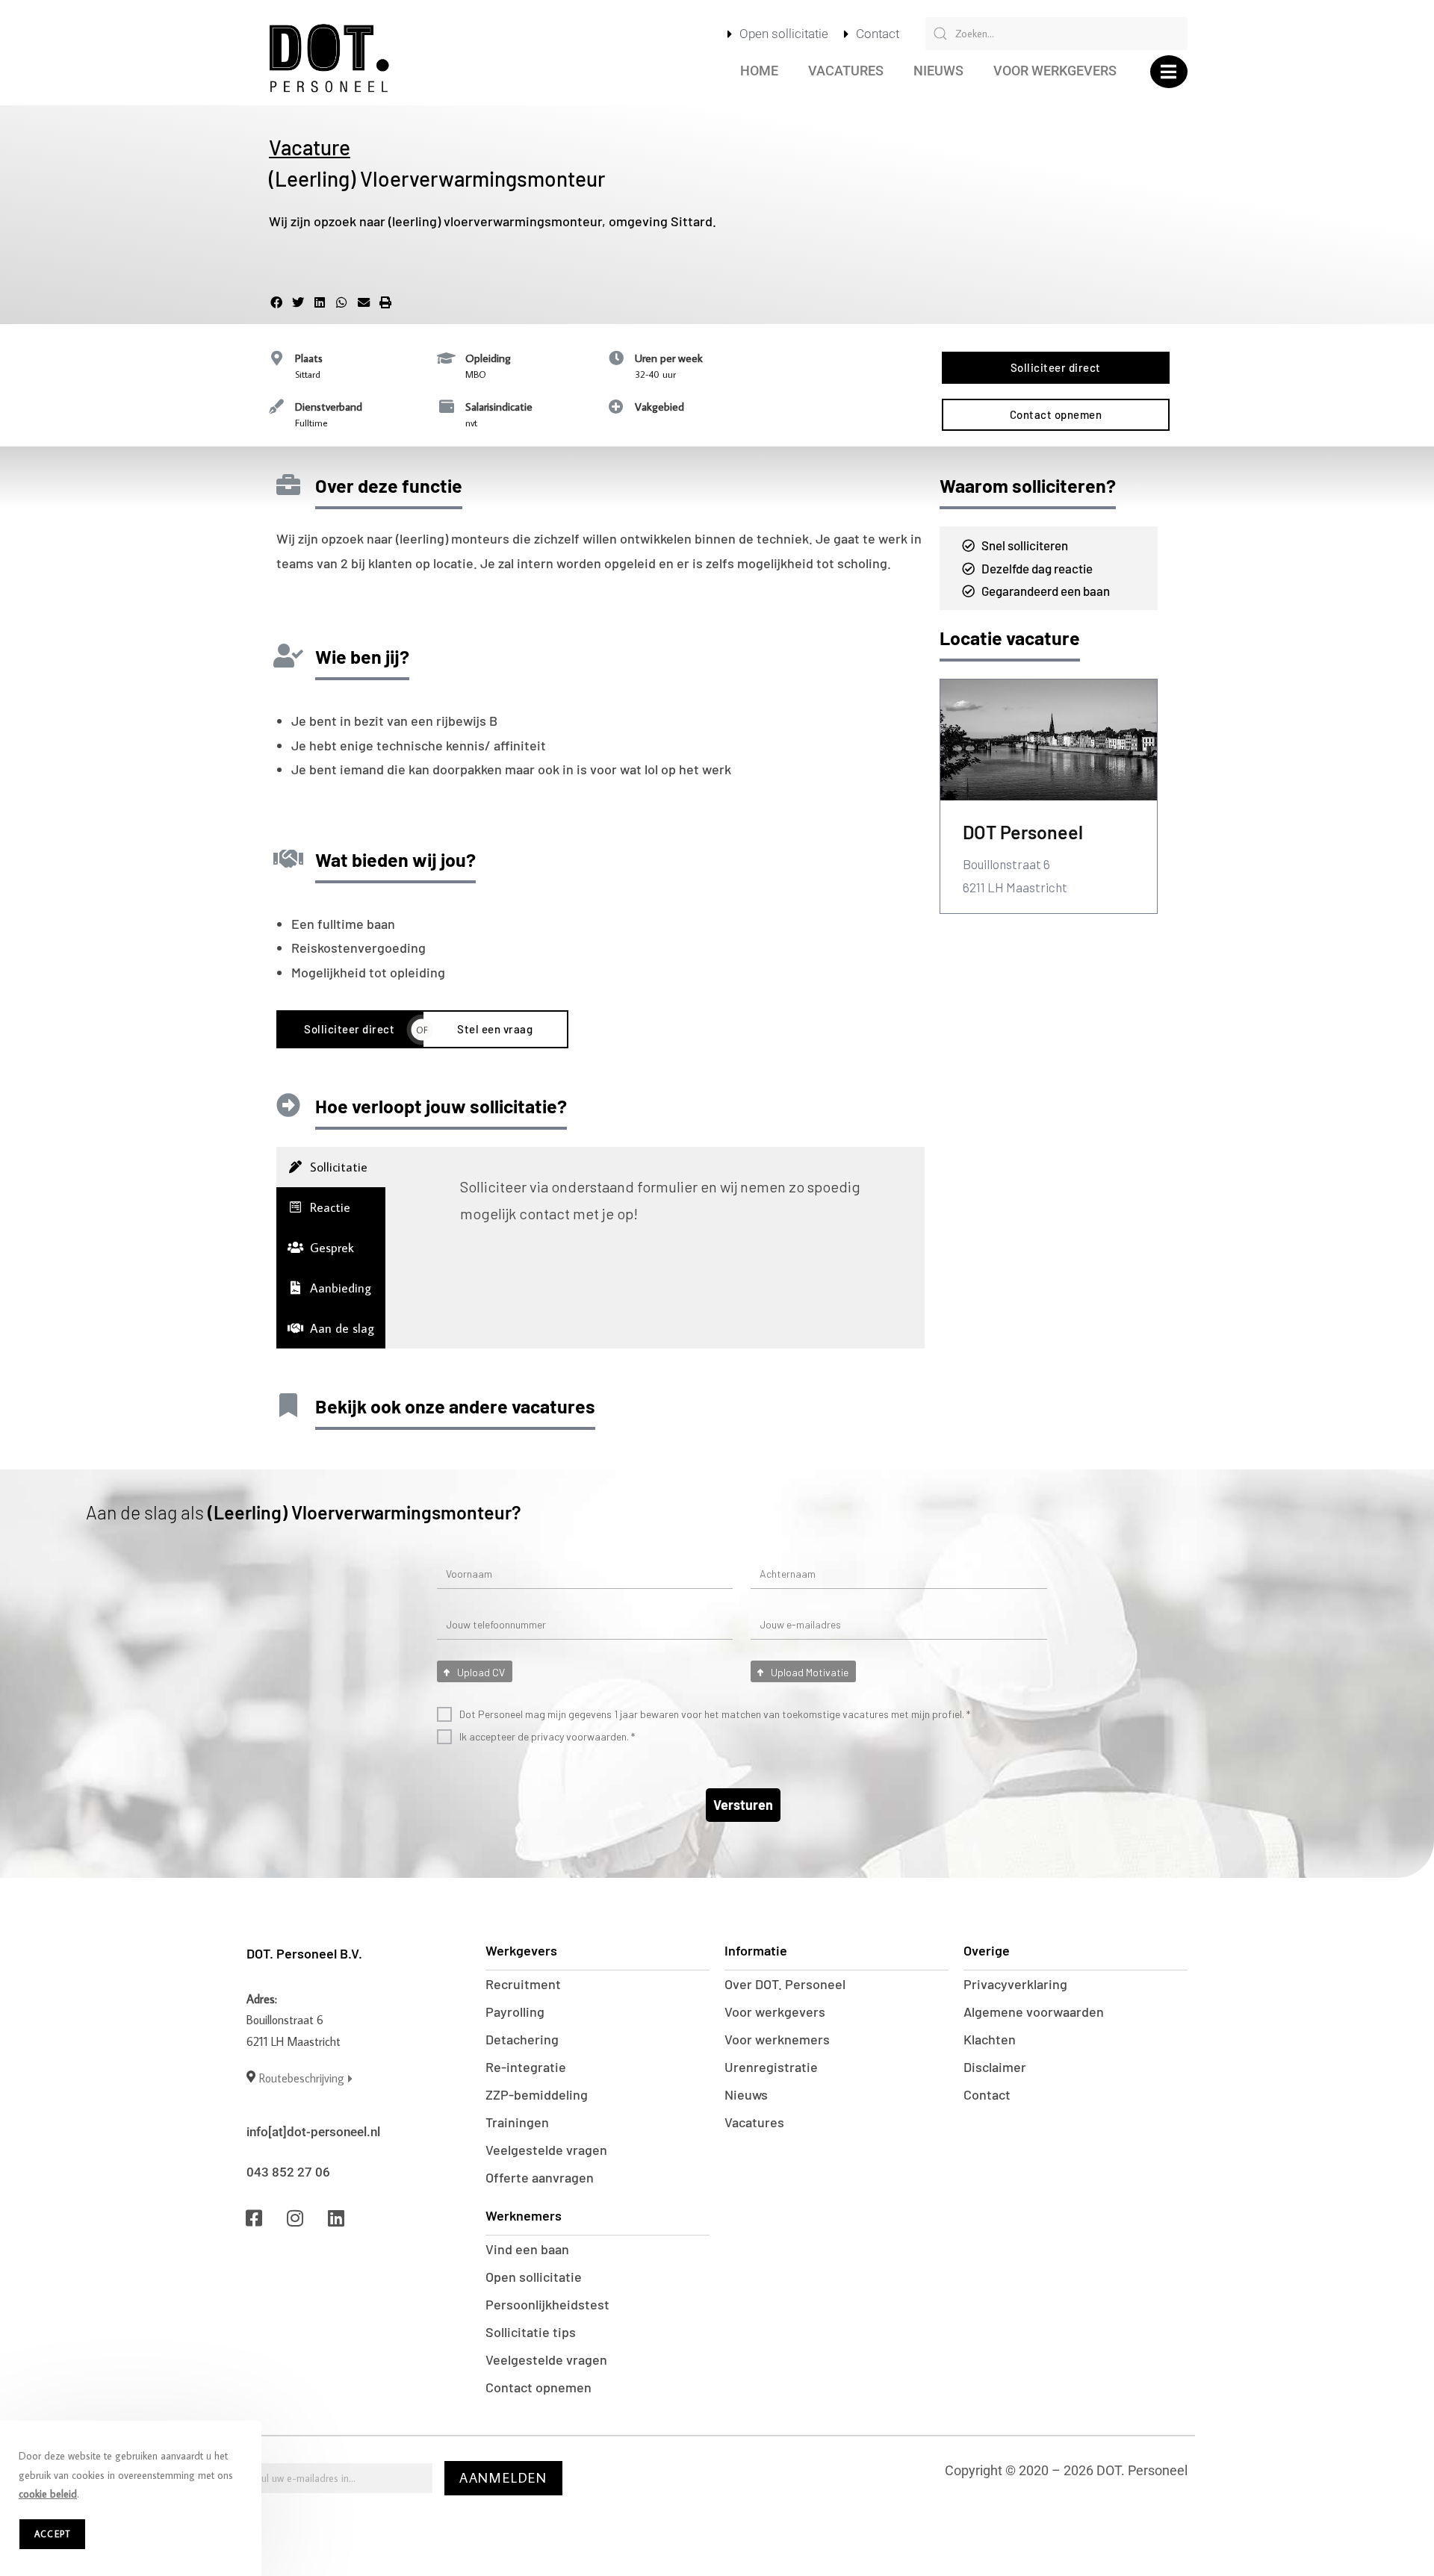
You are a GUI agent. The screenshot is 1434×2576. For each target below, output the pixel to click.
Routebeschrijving (302, 2078)
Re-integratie (526, 2067)
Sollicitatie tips (531, 2332)
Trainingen (517, 2122)
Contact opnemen (538, 2387)
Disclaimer (995, 2067)
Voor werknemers (777, 2039)
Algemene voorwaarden (1034, 2012)
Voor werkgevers (1055, 71)
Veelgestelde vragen (546, 2150)
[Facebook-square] (254, 2218)
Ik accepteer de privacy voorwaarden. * (547, 1736)
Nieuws (938, 71)
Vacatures (846, 71)
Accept (52, 2534)
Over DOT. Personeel (785, 1984)
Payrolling (515, 2012)
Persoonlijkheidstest (547, 2304)
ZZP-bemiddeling (537, 2094)
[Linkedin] (336, 2218)
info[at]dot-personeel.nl (313, 2132)
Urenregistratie (771, 2067)
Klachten (990, 2039)
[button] (1169, 72)
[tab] (331, 1167)
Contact (987, 2094)
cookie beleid (48, 2494)
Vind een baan (527, 2249)
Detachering (522, 2039)
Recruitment (523, 1984)
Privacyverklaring (1015, 1984)
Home (759, 71)
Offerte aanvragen (540, 2177)
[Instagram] (295, 2218)
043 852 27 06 (288, 2172)
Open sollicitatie (534, 2277)
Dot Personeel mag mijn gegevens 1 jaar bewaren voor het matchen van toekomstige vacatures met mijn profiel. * (715, 1714)
